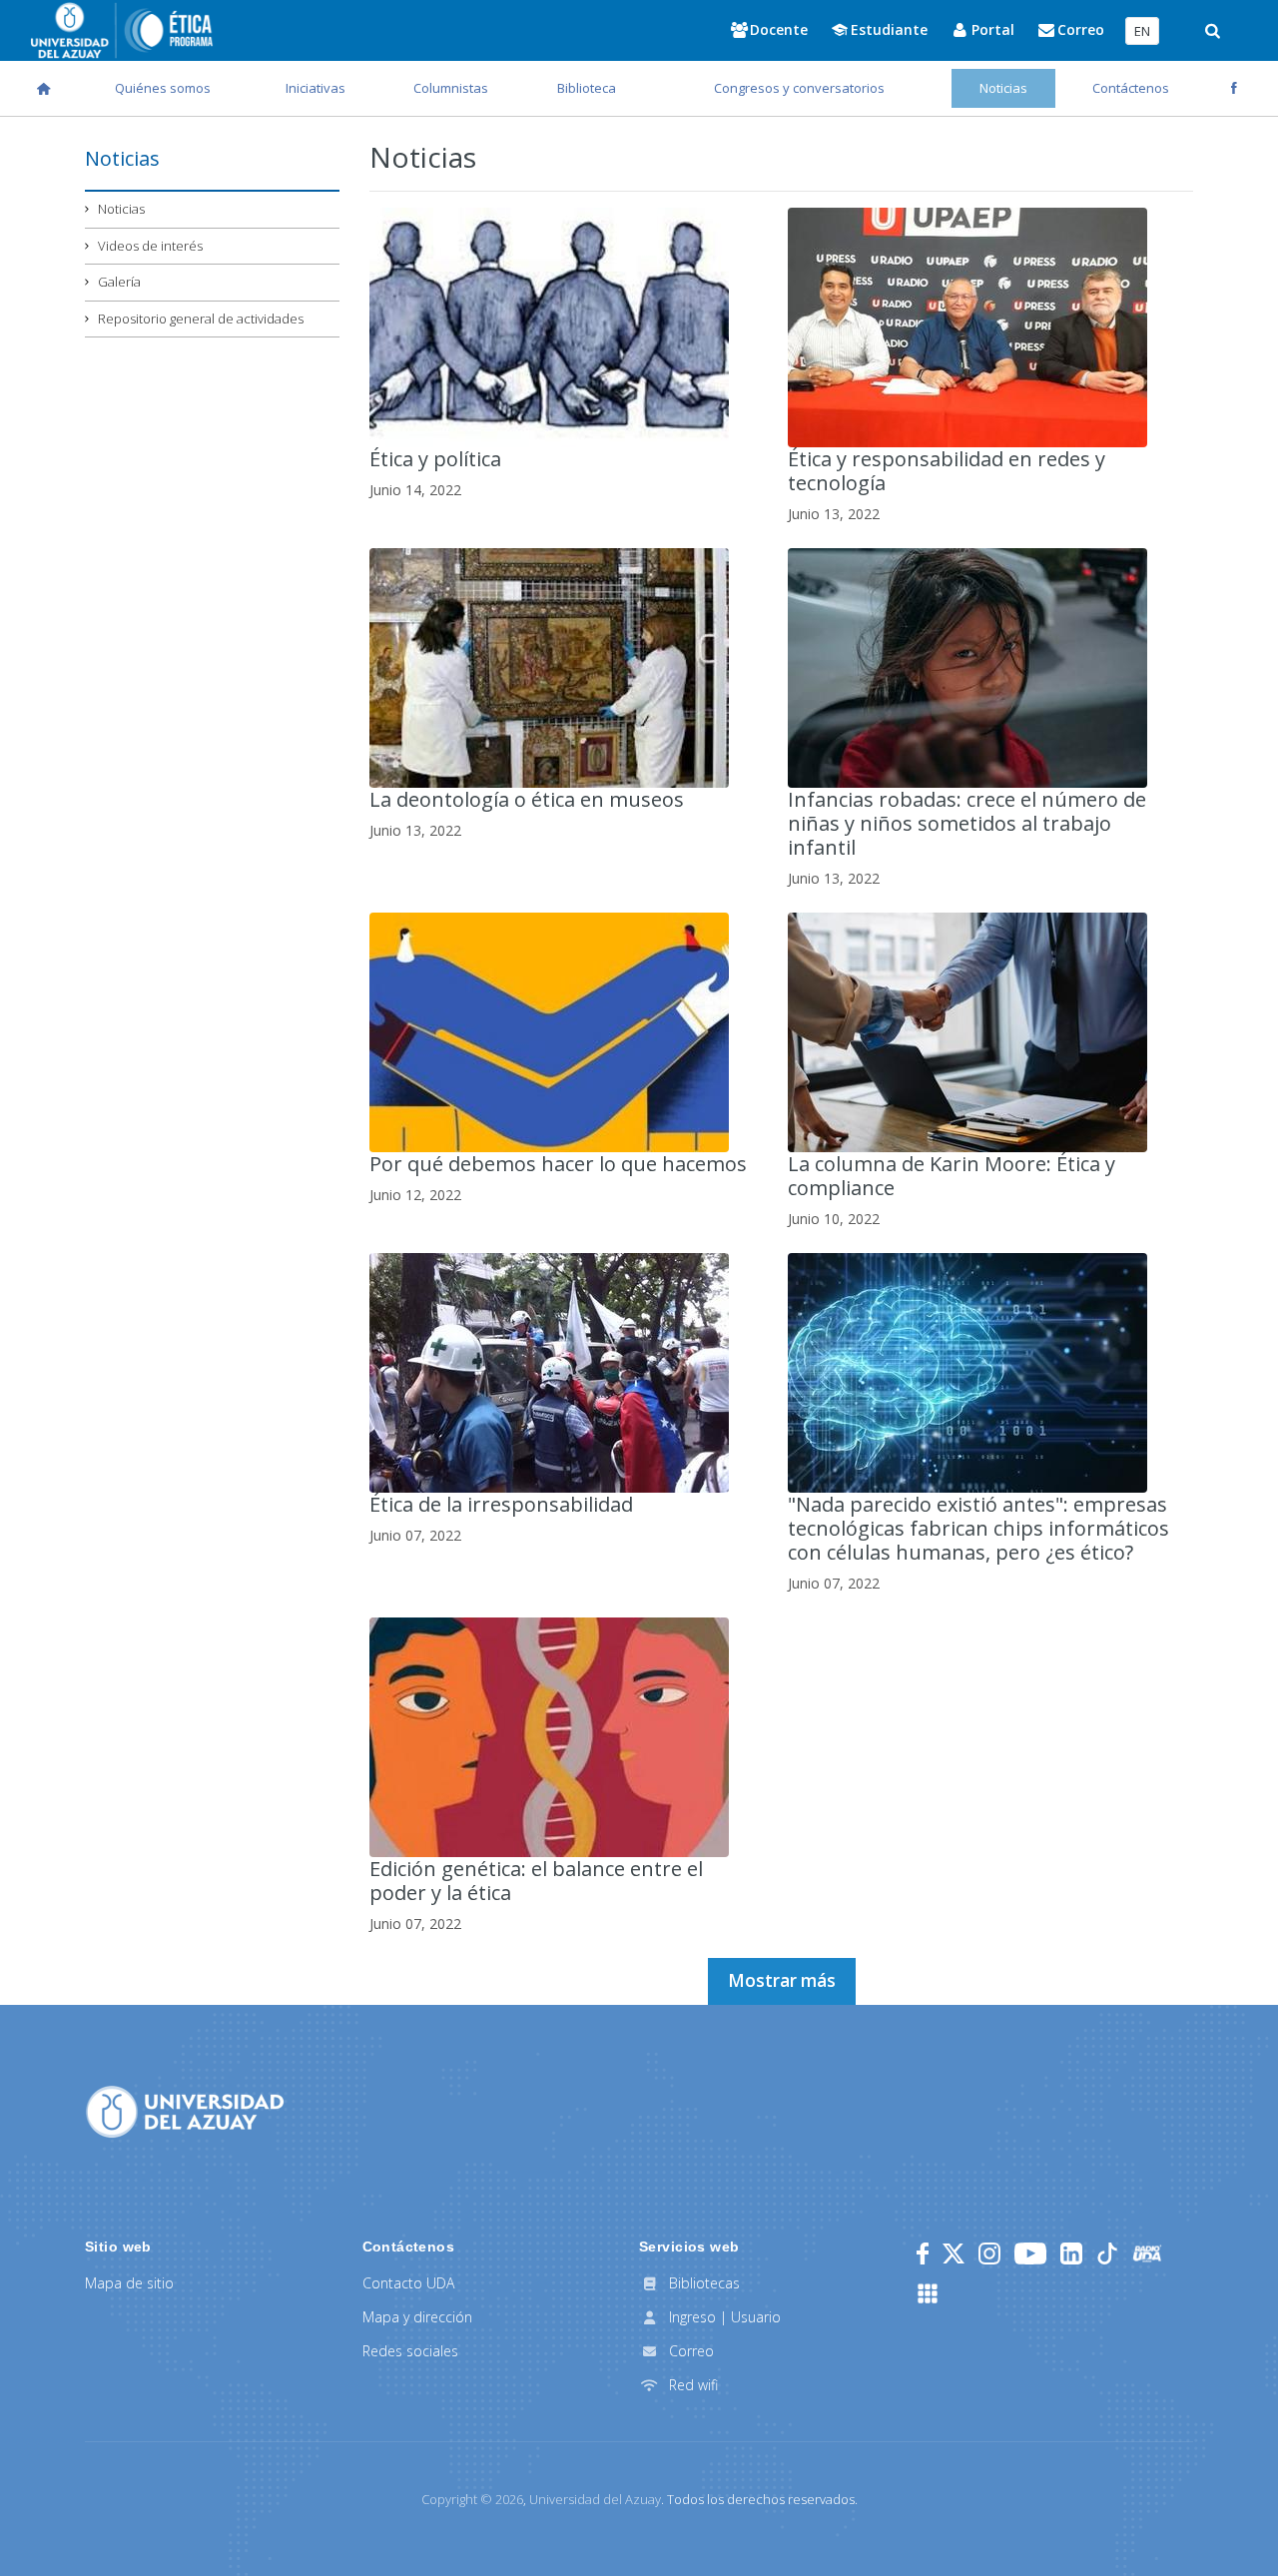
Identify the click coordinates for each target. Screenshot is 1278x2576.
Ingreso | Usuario (723, 2317)
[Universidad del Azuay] (185, 2110)
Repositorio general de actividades (201, 319)
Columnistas (451, 88)
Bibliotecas (702, 2283)
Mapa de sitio (129, 2283)
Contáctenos (1131, 88)
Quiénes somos (163, 88)
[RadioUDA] (1147, 2254)
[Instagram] (989, 2254)
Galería (119, 282)
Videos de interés (150, 246)
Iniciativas (316, 88)
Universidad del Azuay (595, 2499)
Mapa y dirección (417, 2317)
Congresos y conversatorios (799, 88)
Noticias (1003, 88)
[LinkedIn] (1071, 2254)
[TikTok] (1107, 2254)
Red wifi (691, 2385)
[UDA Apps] (928, 2293)
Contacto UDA (408, 2283)
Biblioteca (587, 88)
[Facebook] (923, 2254)
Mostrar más (782, 1980)
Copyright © (472, 2499)
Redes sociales (410, 2351)
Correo (689, 2351)
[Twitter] (954, 2254)
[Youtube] (1030, 2254)
